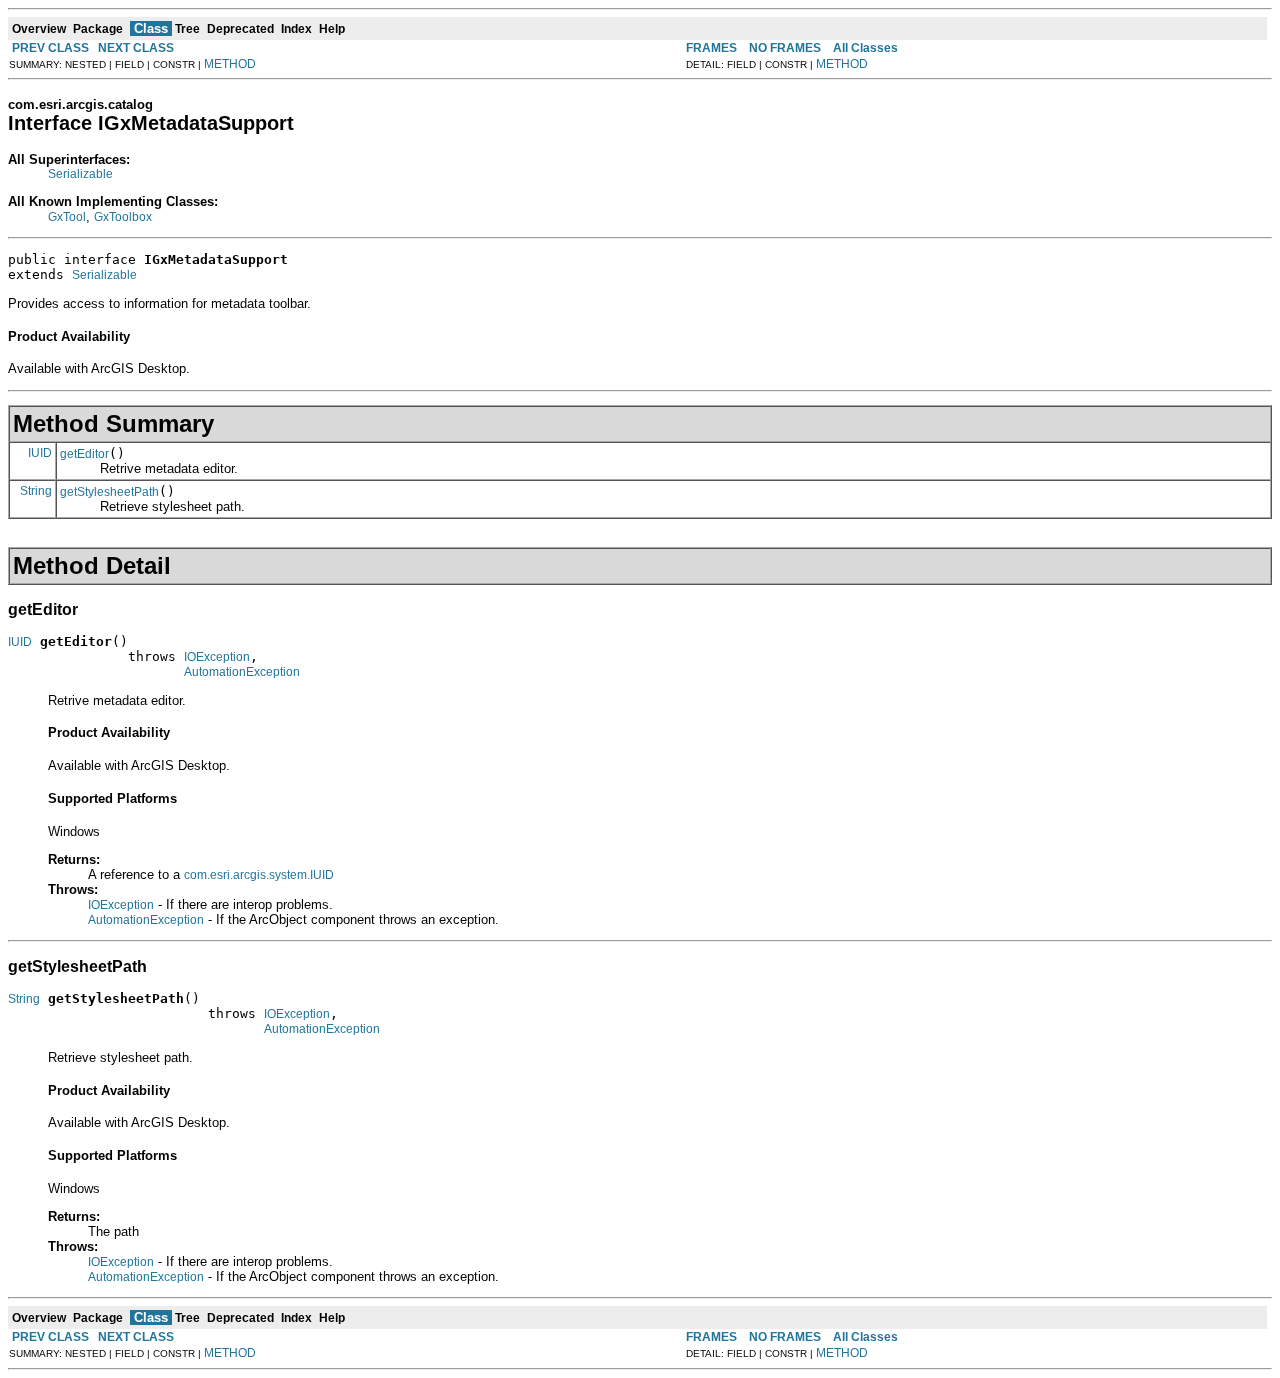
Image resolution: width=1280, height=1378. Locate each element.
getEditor (84, 454)
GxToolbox (123, 217)
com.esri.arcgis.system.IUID (259, 875)
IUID (40, 453)
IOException (217, 657)
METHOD (230, 64)
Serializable (80, 174)
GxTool (67, 217)
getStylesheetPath (109, 492)
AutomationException (242, 672)
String (36, 491)
